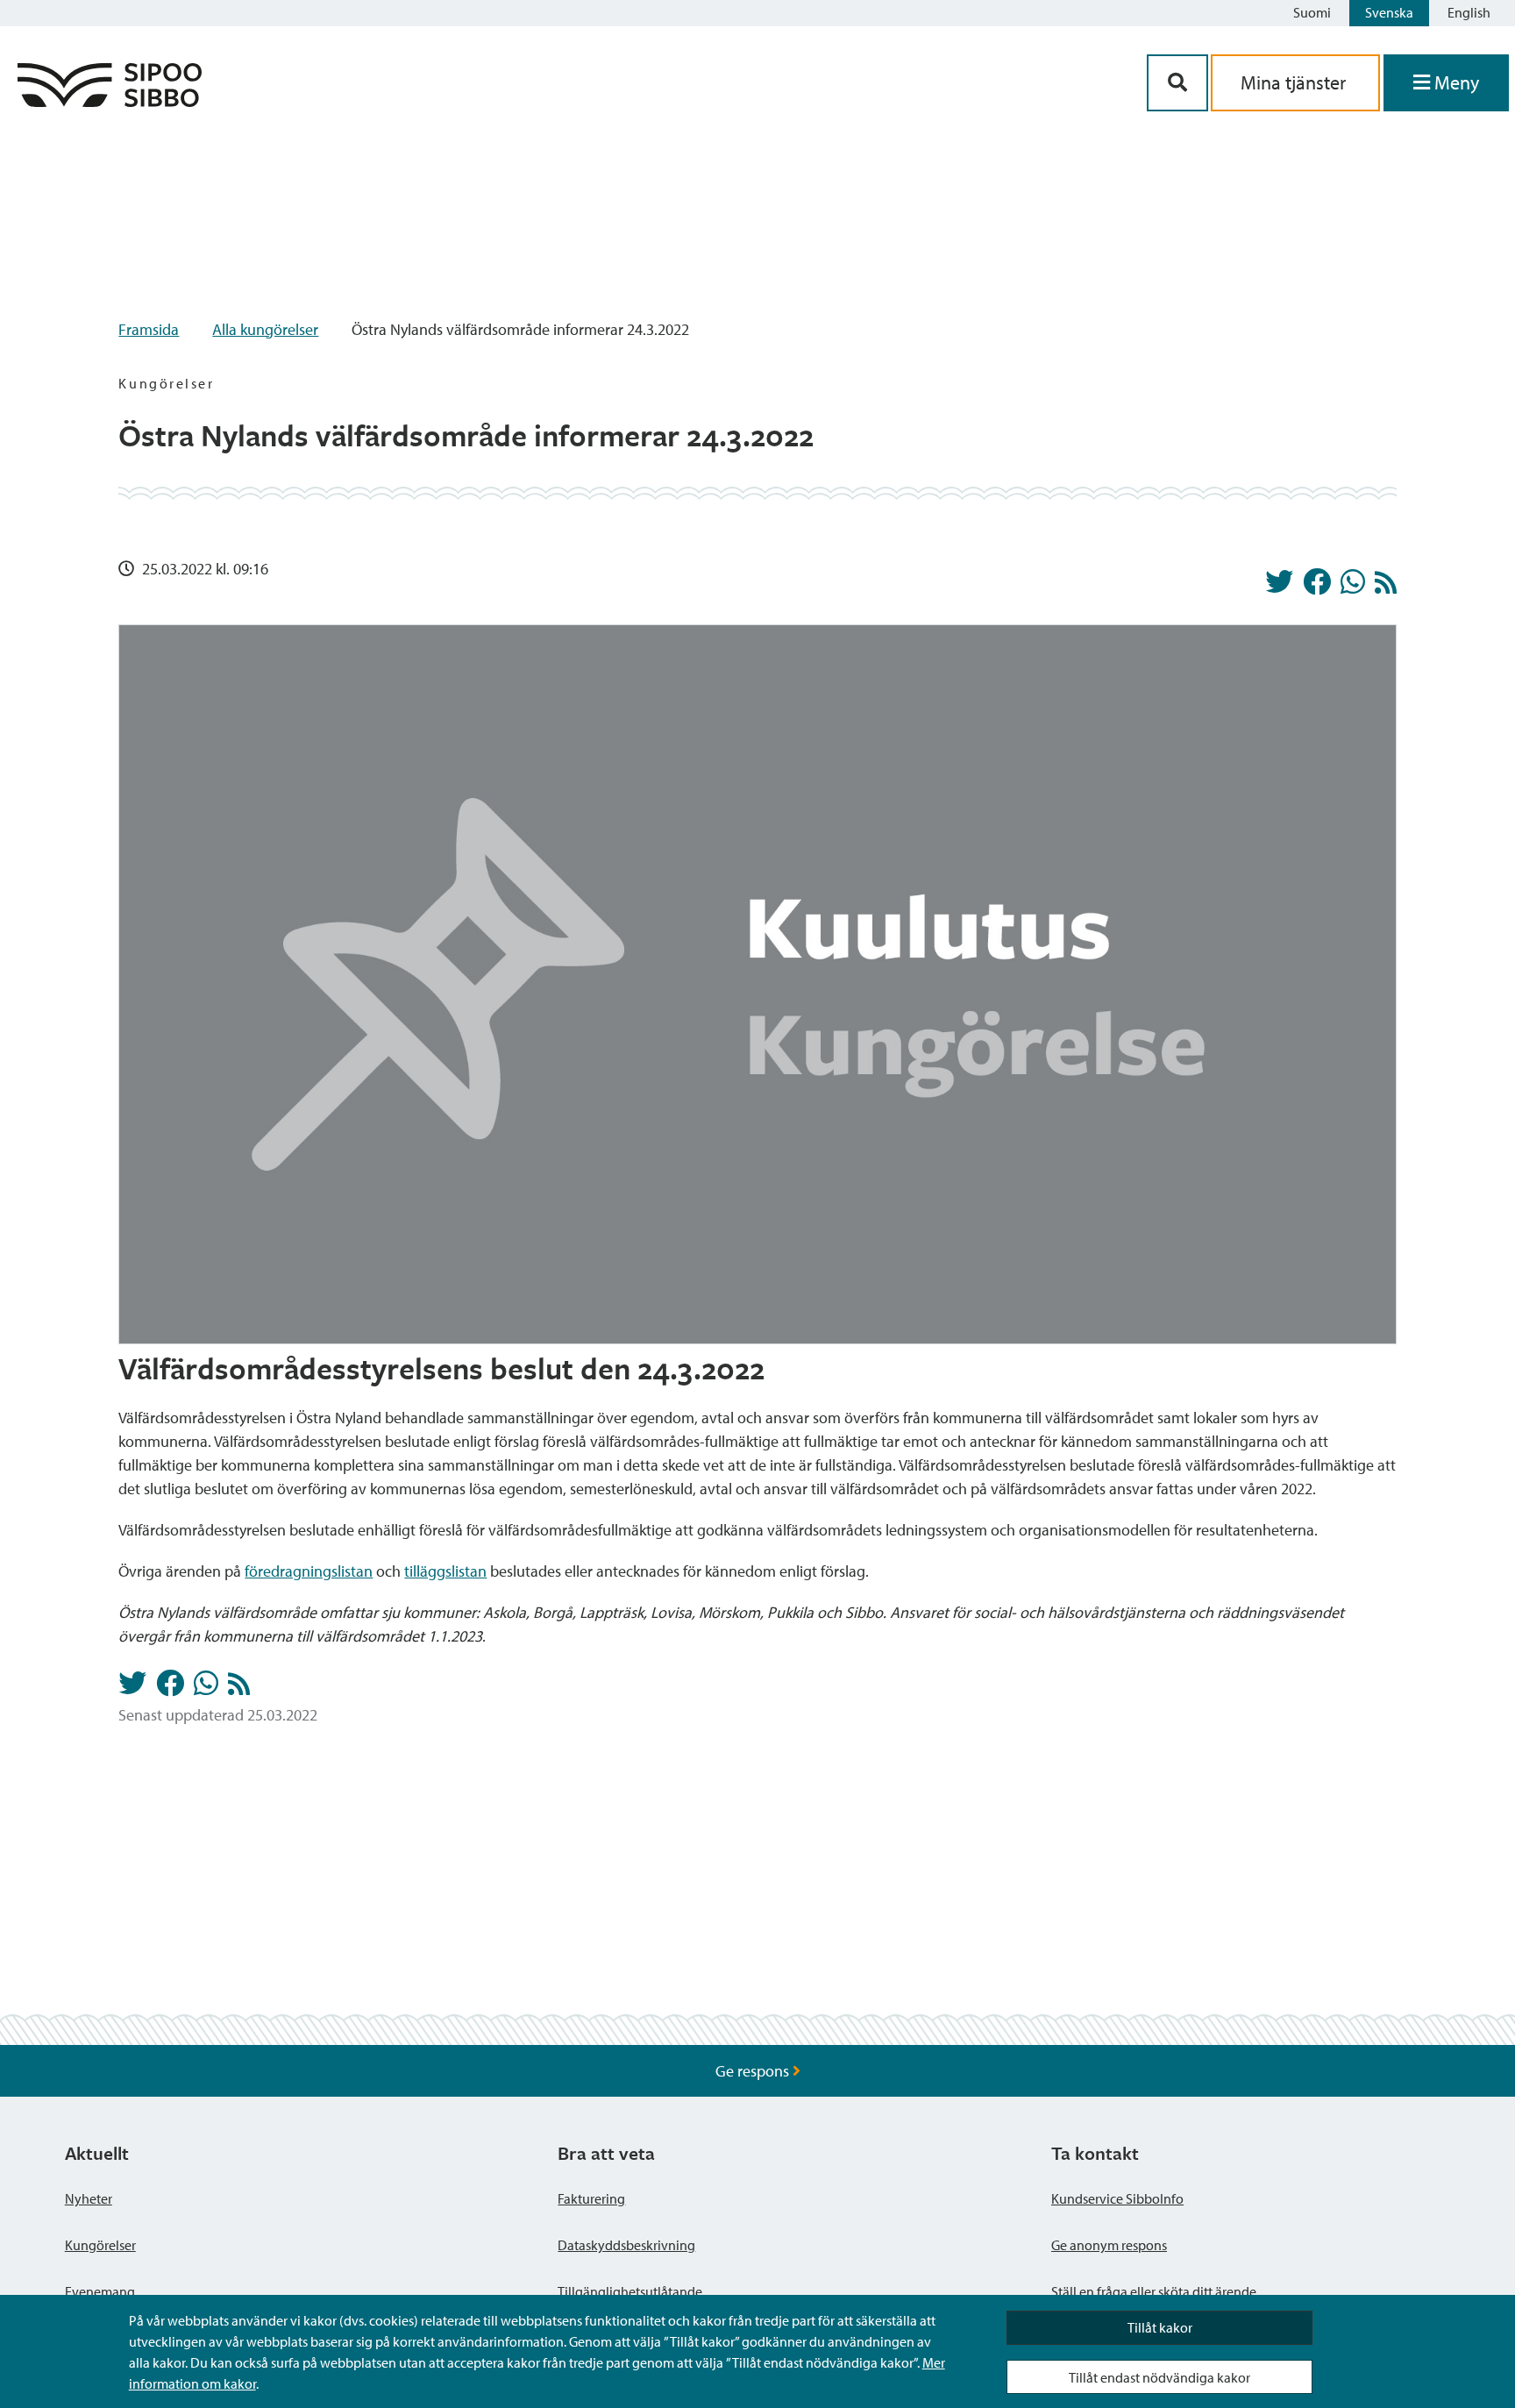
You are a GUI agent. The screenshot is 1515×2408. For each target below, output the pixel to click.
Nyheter (89, 2198)
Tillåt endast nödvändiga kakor (1159, 2377)
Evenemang (100, 2291)
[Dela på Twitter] (1279, 587)
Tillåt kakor (1160, 2327)
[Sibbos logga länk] (110, 101)
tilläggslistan (445, 1571)
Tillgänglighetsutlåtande (630, 2291)
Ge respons (754, 2071)
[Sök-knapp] (1177, 83)
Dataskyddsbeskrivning (626, 2245)
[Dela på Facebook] (1317, 587)
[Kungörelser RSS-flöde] (1386, 587)
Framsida (149, 329)
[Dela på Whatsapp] (1353, 587)
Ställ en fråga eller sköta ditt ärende (1154, 2291)
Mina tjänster (1295, 82)
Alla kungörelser (265, 329)
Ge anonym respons (1109, 2245)
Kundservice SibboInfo (1117, 2198)
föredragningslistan (309, 1571)
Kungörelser (100, 2245)
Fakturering (591, 2198)
